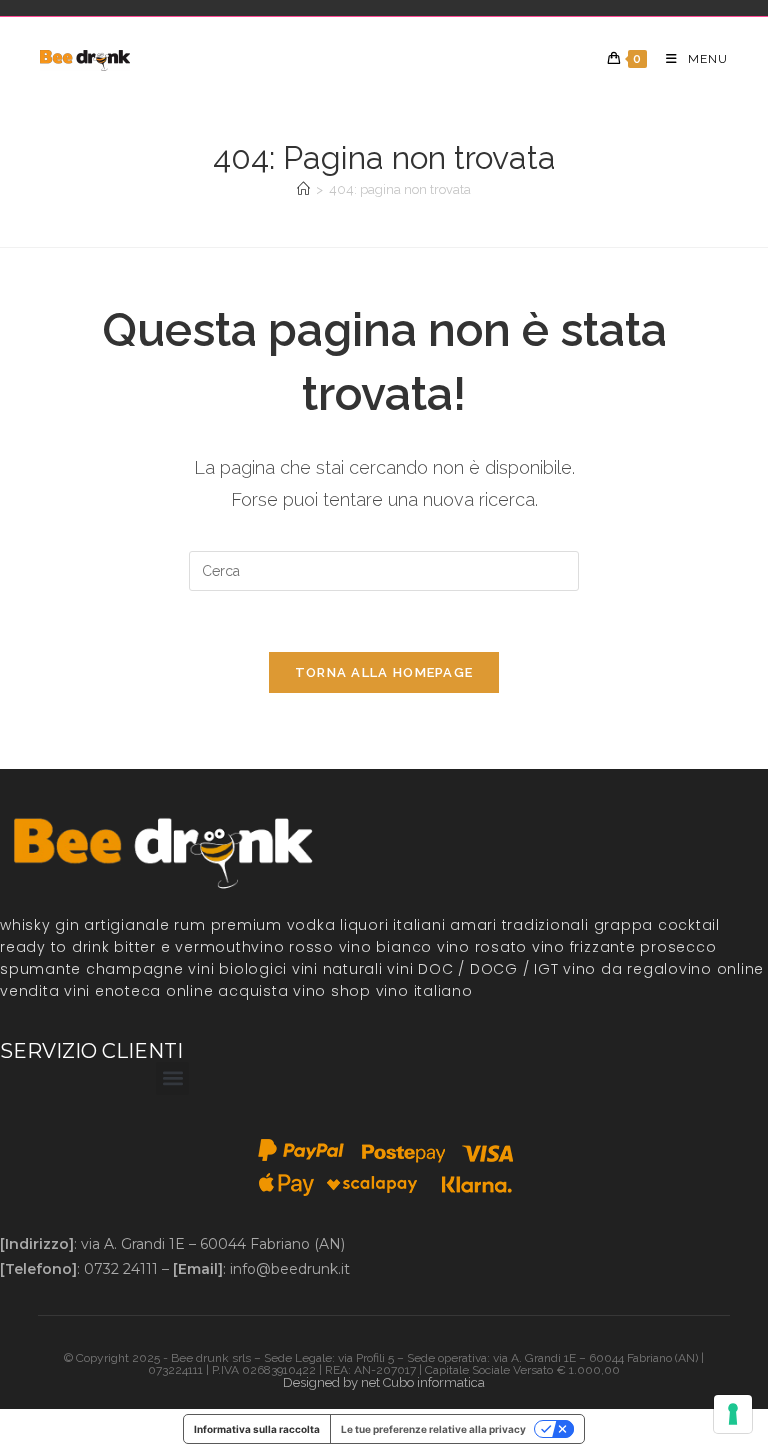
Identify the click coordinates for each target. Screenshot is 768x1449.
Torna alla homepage (384, 672)
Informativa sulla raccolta (257, 1429)
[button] (172, 1078)
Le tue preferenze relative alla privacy (433, 1429)
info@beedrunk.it (290, 1269)
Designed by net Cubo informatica (384, 1382)
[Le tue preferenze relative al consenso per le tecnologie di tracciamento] (733, 1414)
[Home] (303, 189)
